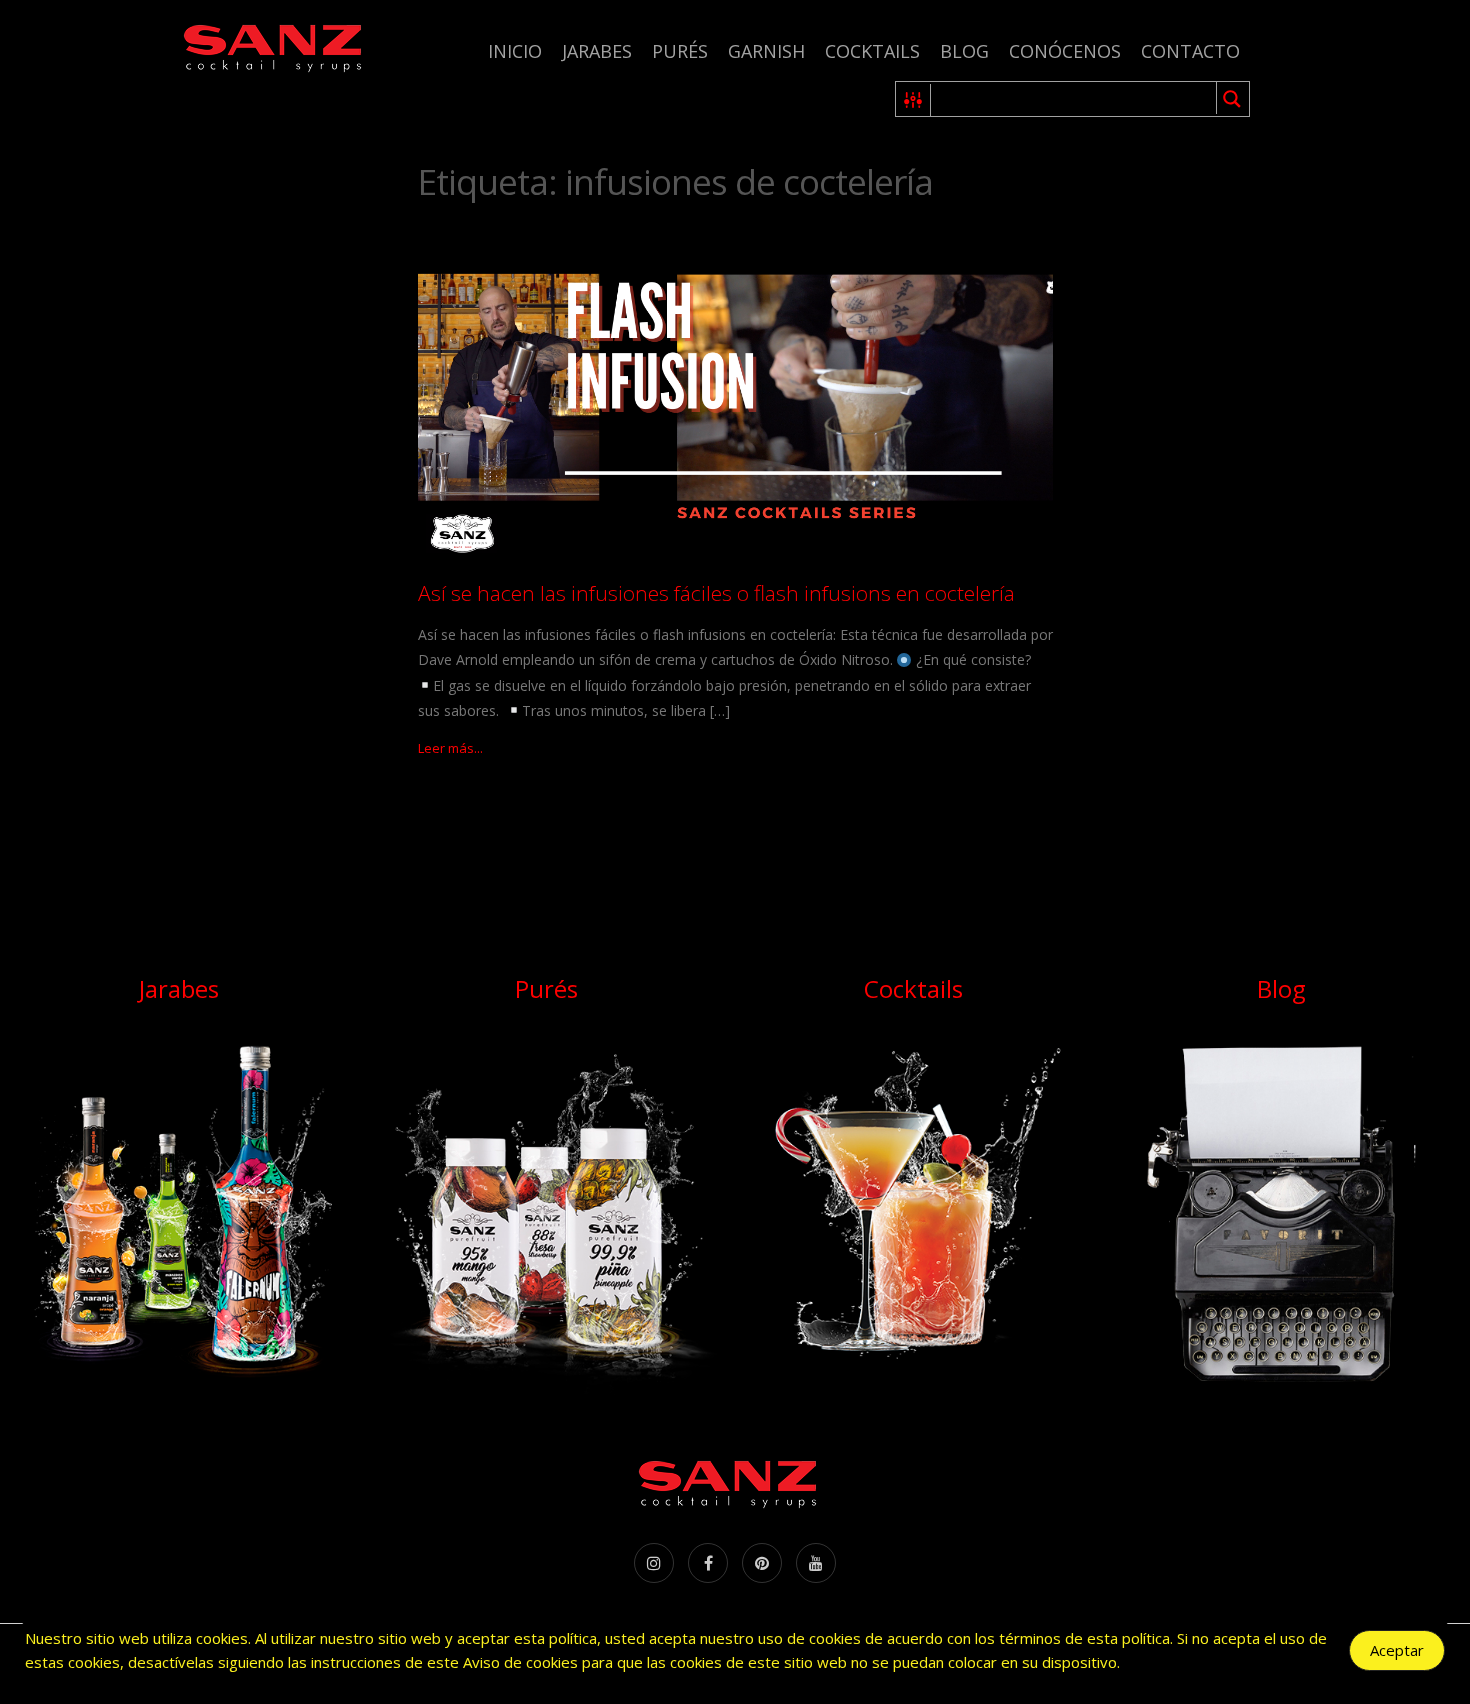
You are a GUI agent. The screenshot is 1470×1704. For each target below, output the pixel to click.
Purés (680, 51)
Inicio (515, 51)
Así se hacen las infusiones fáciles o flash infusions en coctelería (716, 593)
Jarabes (597, 51)
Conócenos (1065, 51)
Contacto (1190, 51)
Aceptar (1397, 1650)
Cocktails (872, 51)
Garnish (766, 51)
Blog (964, 51)
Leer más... (450, 748)
